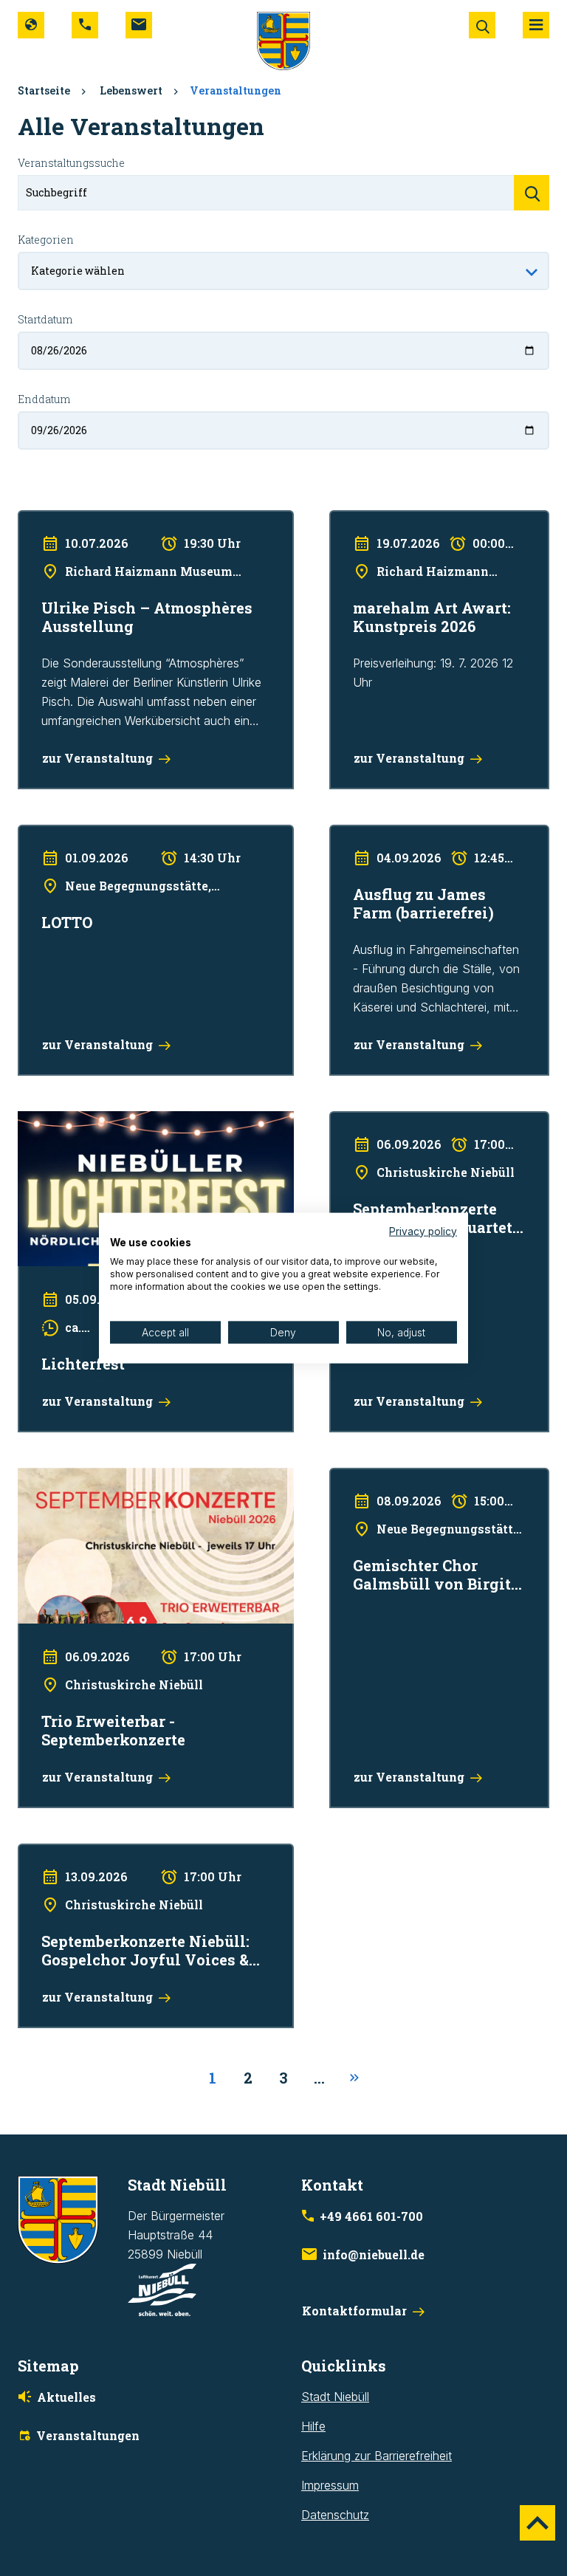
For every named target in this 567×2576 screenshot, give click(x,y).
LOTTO (37, 834)
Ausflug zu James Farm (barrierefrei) (427, 834)
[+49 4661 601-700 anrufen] (85, 25)
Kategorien (46, 240)
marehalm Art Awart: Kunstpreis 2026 (428, 520)
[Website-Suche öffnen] (482, 25)
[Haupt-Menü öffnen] (536, 25)
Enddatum (44, 399)
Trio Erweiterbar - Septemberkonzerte (118, 1477)
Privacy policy (423, 1231)
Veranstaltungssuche (71, 163)
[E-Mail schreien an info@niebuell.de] (139, 25)
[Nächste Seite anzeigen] (354, 2078)
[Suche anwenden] (532, 193)
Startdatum (45, 319)
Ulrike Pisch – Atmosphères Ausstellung (123, 520)
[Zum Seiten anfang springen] (537, 2523)
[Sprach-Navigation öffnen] (31, 25)
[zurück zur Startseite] (283, 40)
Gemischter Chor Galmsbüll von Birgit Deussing (429, 1487)
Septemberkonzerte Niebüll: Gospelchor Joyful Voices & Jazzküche (143, 1863)
